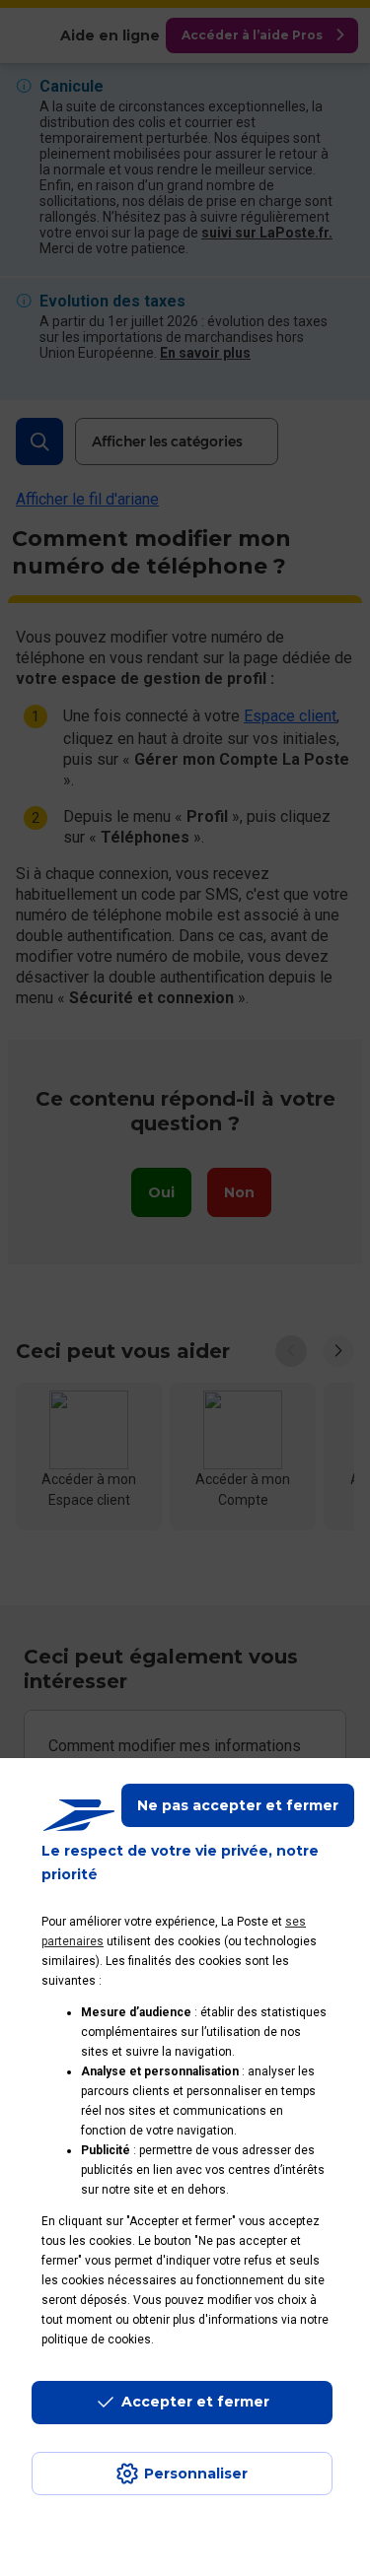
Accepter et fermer (195, 2402)
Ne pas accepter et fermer (238, 1805)
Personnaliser (196, 2474)
